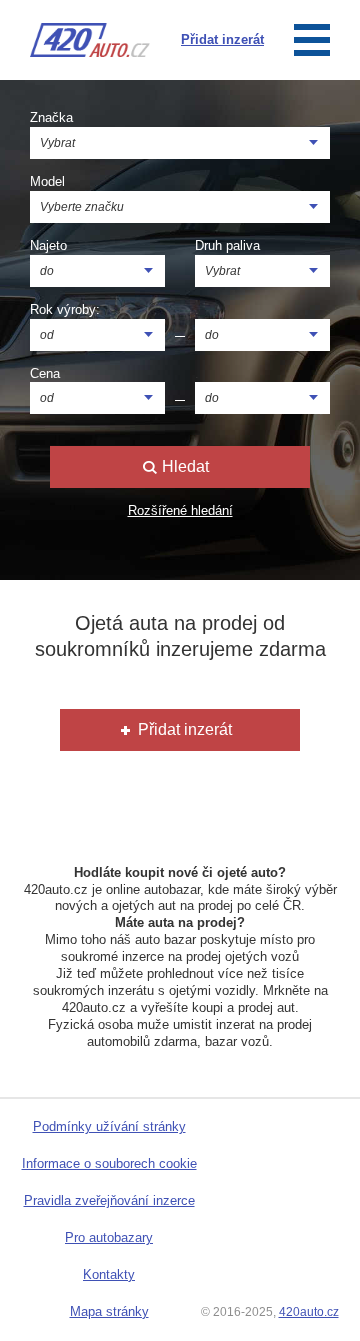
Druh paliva (227, 245)
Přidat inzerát (183, 729)
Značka (51, 117)
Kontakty (109, 1274)
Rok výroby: (65, 309)
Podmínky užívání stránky (109, 1126)
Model (47, 181)
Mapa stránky (109, 1311)
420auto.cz (309, 1312)
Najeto (48, 245)
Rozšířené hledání (180, 510)
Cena (45, 373)
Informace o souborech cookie (109, 1163)
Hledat (183, 466)
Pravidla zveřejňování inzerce (109, 1200)
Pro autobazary (109, 1237)
